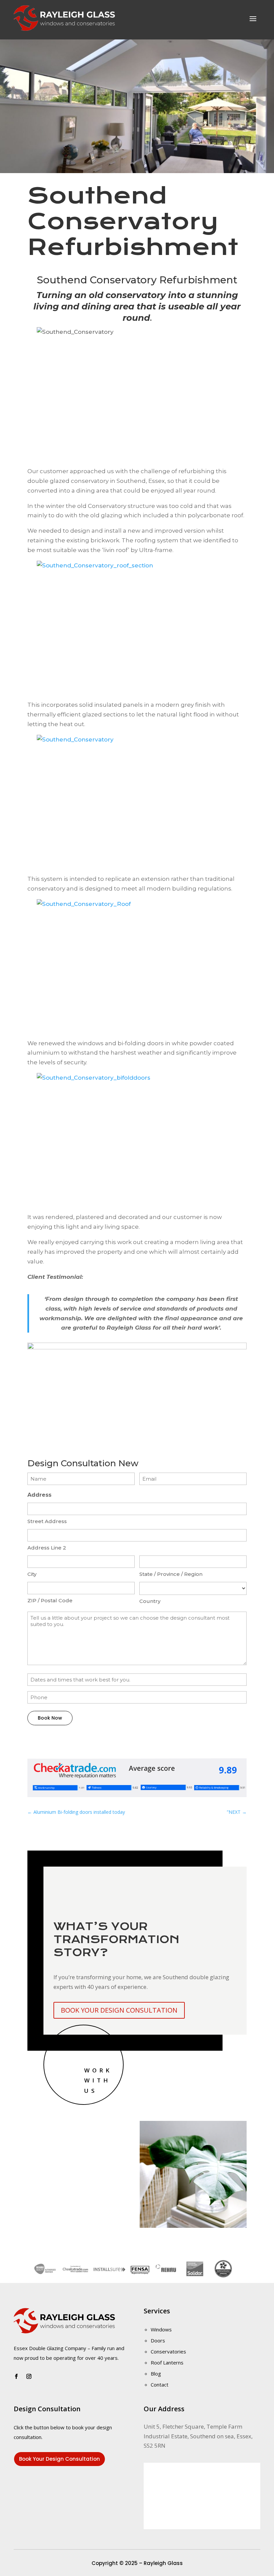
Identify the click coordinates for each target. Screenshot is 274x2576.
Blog (156, 2374)
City (32, 1574)
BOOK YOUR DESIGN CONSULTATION (119, 2010)
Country (150, 1601)
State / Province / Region (171, 1574)
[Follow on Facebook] (16, 2377)
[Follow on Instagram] (29, 2377)
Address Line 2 (47, 1548)
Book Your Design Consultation (59, 2459)
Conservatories (168, 2351)
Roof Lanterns (167, 2362)
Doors (158, 2340)
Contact (160, 2385)
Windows (161, 2329)
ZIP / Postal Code (50, 1600)
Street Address (47, 1521)
